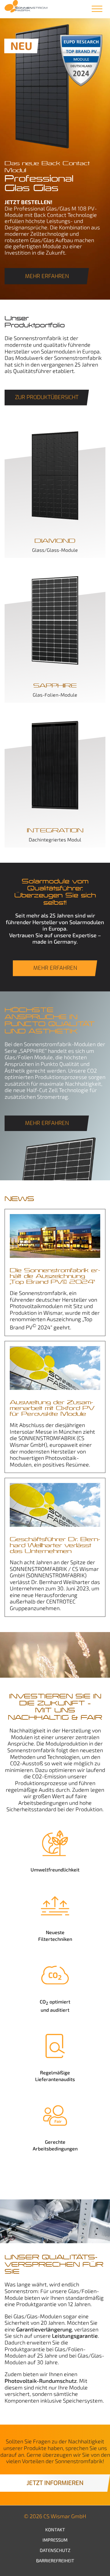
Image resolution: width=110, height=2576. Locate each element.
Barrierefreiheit (55, 2560)
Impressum (55, 2540)
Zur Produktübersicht (47, 397)
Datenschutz (55, 2550)
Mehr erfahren (47, 276)
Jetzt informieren (55, 2483)
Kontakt (55, 2529)
